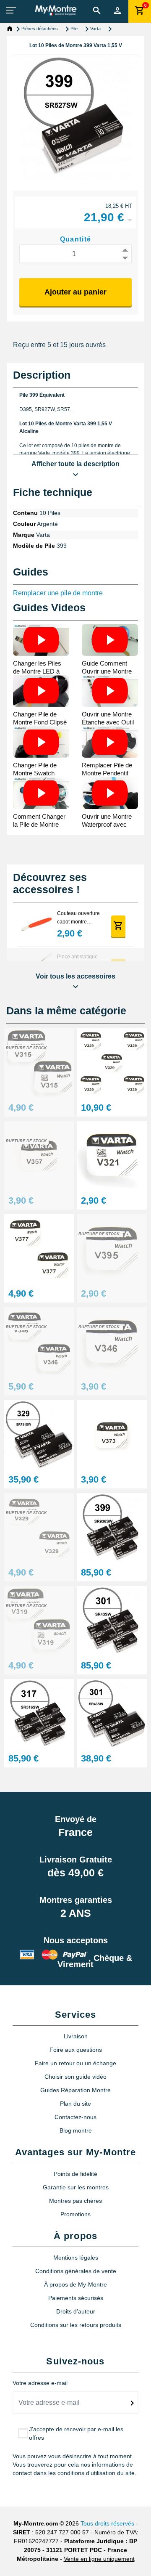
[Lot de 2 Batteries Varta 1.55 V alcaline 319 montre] (39, 1621)
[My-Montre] (56, 10)
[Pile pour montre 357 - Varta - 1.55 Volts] (39, 1156)
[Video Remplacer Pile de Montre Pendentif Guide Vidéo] (110, 742)
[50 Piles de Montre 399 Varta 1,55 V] (112, 1528)
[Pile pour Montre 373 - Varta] (112, 1435)
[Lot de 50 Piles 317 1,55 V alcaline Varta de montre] (39, 1714)
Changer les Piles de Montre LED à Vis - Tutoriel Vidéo (39, 671)
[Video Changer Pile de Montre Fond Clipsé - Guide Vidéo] (41, 691)
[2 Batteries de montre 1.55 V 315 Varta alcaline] (39, 1063)
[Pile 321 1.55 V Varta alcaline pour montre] (112, 1156)
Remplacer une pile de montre (58, 593)
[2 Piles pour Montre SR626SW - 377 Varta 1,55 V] (39, 1249)
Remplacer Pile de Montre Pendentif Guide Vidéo (107, 773)
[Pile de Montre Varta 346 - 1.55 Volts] (112, 1342)
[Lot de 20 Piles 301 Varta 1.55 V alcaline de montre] (112, 1714)
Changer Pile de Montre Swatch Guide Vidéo (35, 773)
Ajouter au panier (75, 292)
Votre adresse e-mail (40, 2383)
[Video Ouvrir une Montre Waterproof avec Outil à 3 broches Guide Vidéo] (110, 793)
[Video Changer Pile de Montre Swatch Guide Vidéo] (41, 742)
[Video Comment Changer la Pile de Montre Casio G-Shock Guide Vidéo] (41, 793)
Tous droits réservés (107, 2523)
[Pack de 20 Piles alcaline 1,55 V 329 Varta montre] (39, 1435)
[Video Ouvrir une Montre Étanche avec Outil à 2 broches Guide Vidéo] (110, 691)
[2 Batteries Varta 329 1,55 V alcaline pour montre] (39, 1528)
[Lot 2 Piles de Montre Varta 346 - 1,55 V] (39, 1342)
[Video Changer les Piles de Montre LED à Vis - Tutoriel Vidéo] (41, 640)
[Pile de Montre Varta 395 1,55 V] (112, 1249)
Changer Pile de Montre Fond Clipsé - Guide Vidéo (40, 722)
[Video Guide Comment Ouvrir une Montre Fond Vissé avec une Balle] (110, 640)
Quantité (76, 239)
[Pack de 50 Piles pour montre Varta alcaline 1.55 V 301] (112, 1621)
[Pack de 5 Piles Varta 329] (112, 1063)
